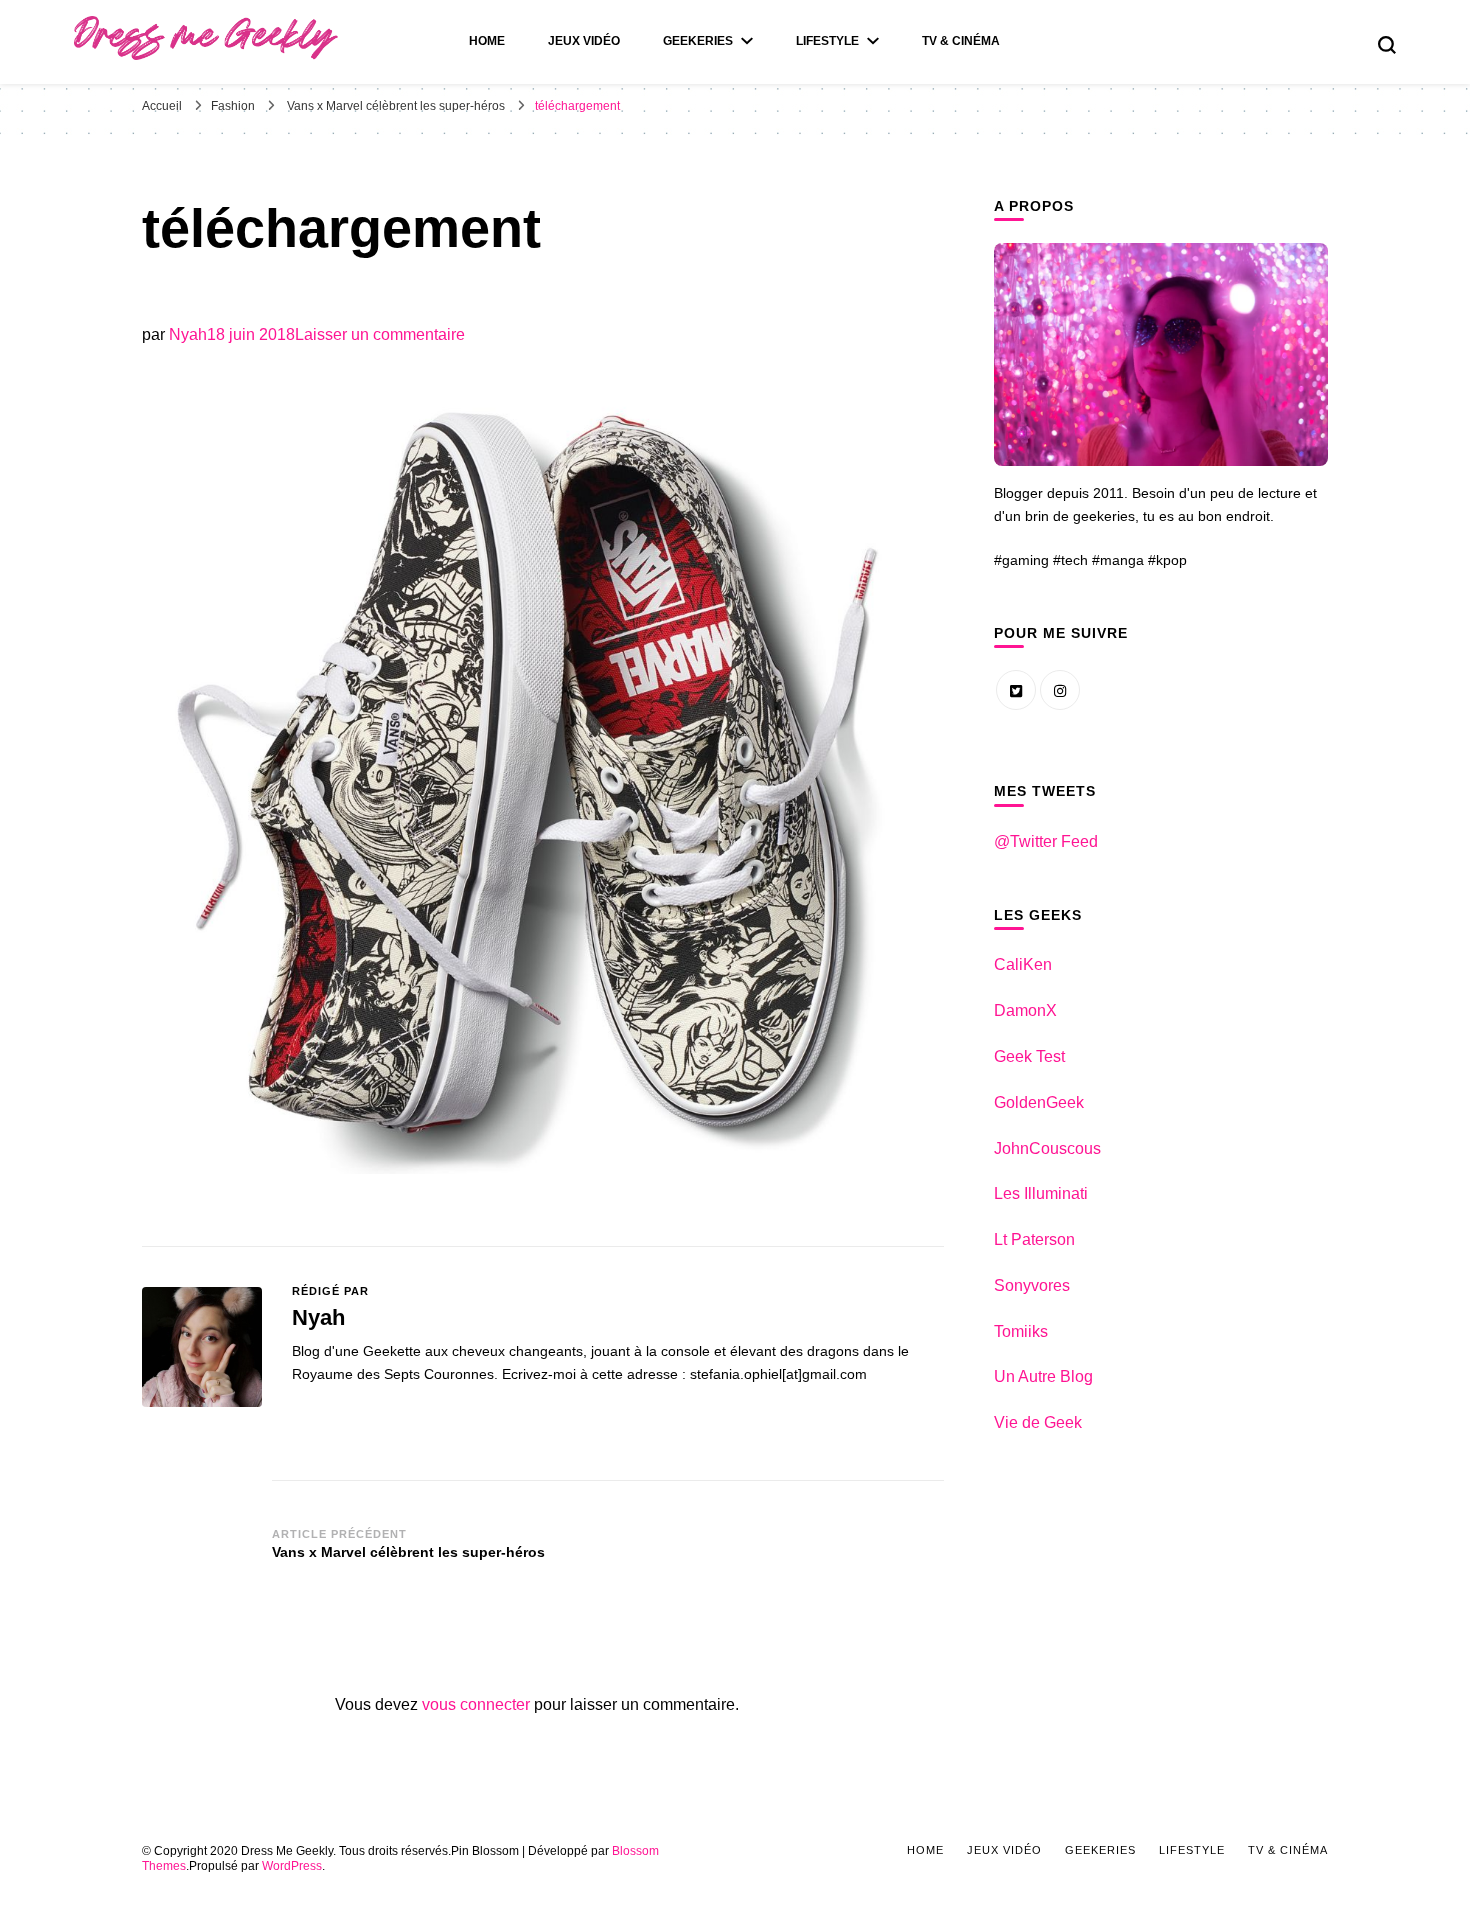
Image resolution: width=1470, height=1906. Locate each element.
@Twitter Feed (1046, 841)
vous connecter (476, 1704)
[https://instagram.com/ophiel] (1060, 690)
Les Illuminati (1041, 1193)
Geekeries (698, 41)
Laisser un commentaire (380, 334)
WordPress (292, 1866)
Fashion (233, 106)
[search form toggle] (1387, 45)
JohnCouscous (1047, 1148)
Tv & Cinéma (961, 41)
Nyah (188, 334)
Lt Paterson (1034, 1239)
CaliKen (1023, 964)
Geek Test (1029, 1056)
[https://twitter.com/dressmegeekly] (1016, 690)
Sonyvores (1032, 1285)
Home (487, 41)
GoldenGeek (1039, 1102)
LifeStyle (827, 41)
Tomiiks (1021, 1331)
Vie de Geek (1038, 1422)
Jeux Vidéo (584, 41)
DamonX (1025, 1010)
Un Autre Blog (1043, 1376)
